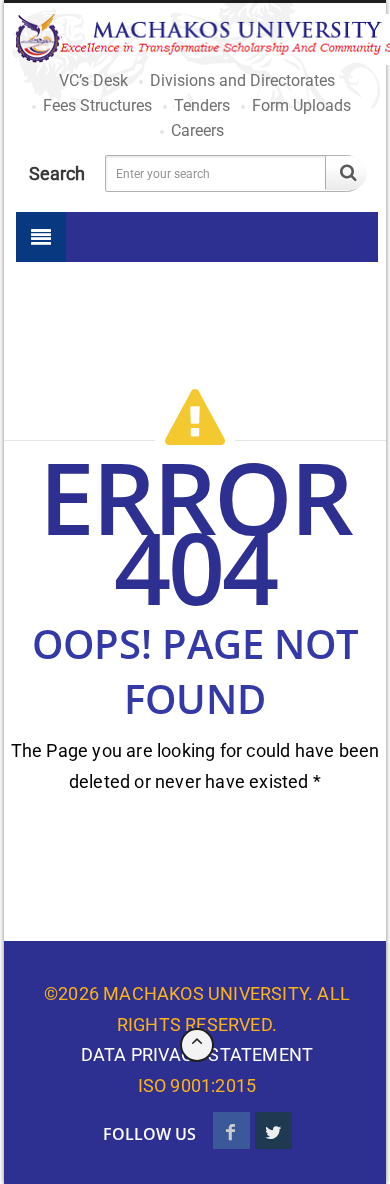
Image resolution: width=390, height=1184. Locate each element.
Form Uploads (301, 105)
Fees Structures (97, 105)
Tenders (202, 105)
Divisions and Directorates (242, 80)
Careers (197, 130)
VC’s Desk (93, 80)
